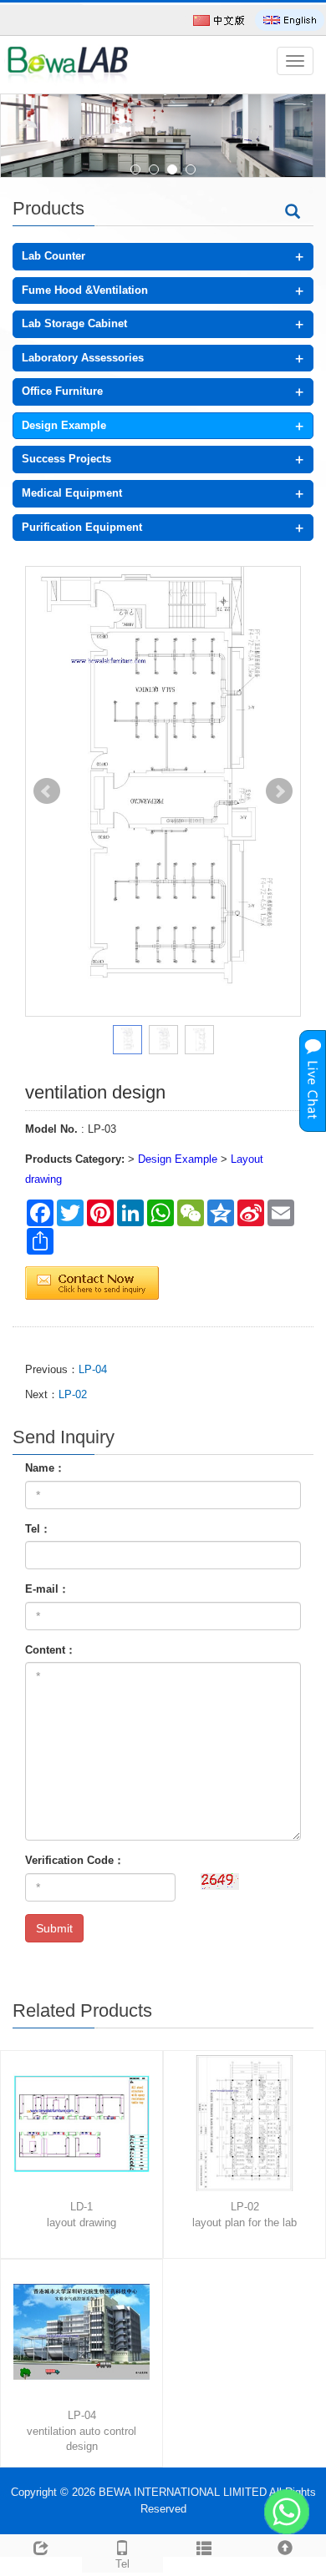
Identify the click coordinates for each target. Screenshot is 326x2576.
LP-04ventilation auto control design (81, 2431)
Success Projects (66, 459)
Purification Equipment (82, 527)
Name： (45, 1468)
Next (279, 791)
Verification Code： (75, 1860)
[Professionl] (163, 136)
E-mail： (47, 1589)
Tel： (38, 1529)
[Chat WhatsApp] (287, 2512)
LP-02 (73, 1394)
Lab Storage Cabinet (74, 323)
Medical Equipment (72, 493)
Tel (122, 2564)
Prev (47, 791)
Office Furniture (62, 391)
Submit (54, 1928)
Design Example (64, 425)
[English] (290, 20)
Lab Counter (53, 256)
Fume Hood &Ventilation (85, 290)
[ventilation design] (163, 792)
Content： (51, 1650)
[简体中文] (219, 20)
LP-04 (93, 1369)
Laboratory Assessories (83, 358)
